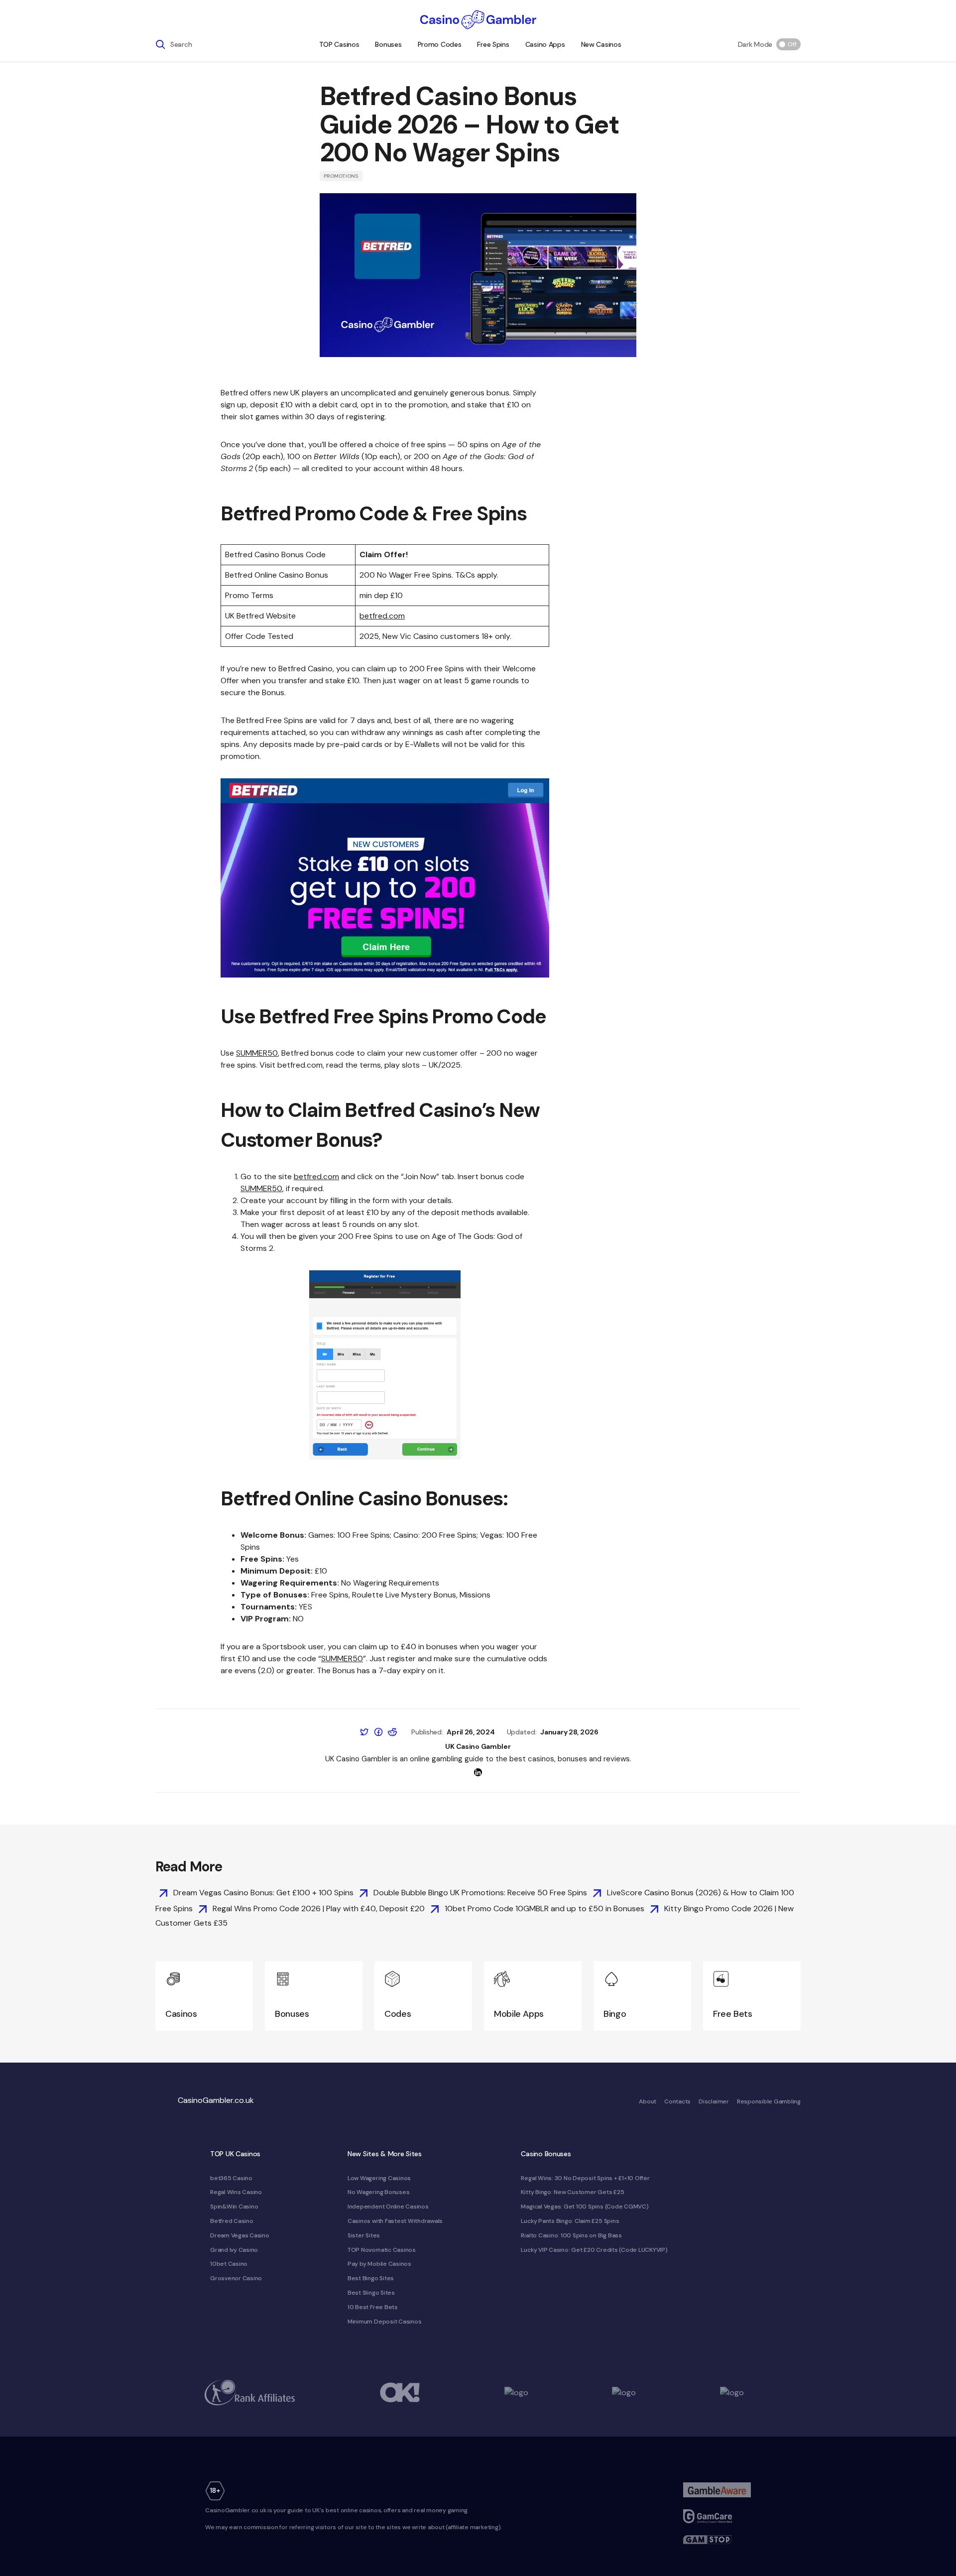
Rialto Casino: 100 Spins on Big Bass (571, 2235)
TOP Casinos (339, 44)
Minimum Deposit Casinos (384, 2322)
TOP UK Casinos (235, 2154)
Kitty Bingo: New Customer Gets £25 (572, 2192)
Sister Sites (364, 2235)
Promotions (341, 176)
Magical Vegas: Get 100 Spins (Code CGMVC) (585, 2207)
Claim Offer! (384, 554)
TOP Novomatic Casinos (382, 2250)
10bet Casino (229, 2264)
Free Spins (493, 44)
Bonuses (388, 44)
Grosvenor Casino (236, 2278)
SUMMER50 (257, 1053)
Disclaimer (714, 2101)
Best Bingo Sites (371, 2278)
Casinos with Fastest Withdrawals (395, 2221)
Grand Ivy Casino (234, 2250)
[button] (174, 44)
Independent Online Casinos (388, 2207)
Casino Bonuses (546, 2154)
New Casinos (601, 44)
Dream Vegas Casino (240, 2235)
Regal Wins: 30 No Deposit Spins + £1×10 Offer (585, 2178)
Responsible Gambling (769, 2101)
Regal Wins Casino (236, 2192)
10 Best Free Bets (373, 2307)
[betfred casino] (385, 878)
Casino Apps (545, 44)
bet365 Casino (231, 2178)
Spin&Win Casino (234, 2207)
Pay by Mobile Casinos (379, 2264)
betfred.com (382, 616)
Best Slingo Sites (371, 2293)
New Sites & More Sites (385, 2154)
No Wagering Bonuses (378, 2192)
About (648, 2101)
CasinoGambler (216, 2100)
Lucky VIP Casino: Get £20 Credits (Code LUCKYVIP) (594, 2250)
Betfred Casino (232, 2221)
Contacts (677, 2101)
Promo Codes (440, 44)
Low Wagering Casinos (379, 2178)
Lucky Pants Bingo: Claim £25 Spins (570, 2221)
